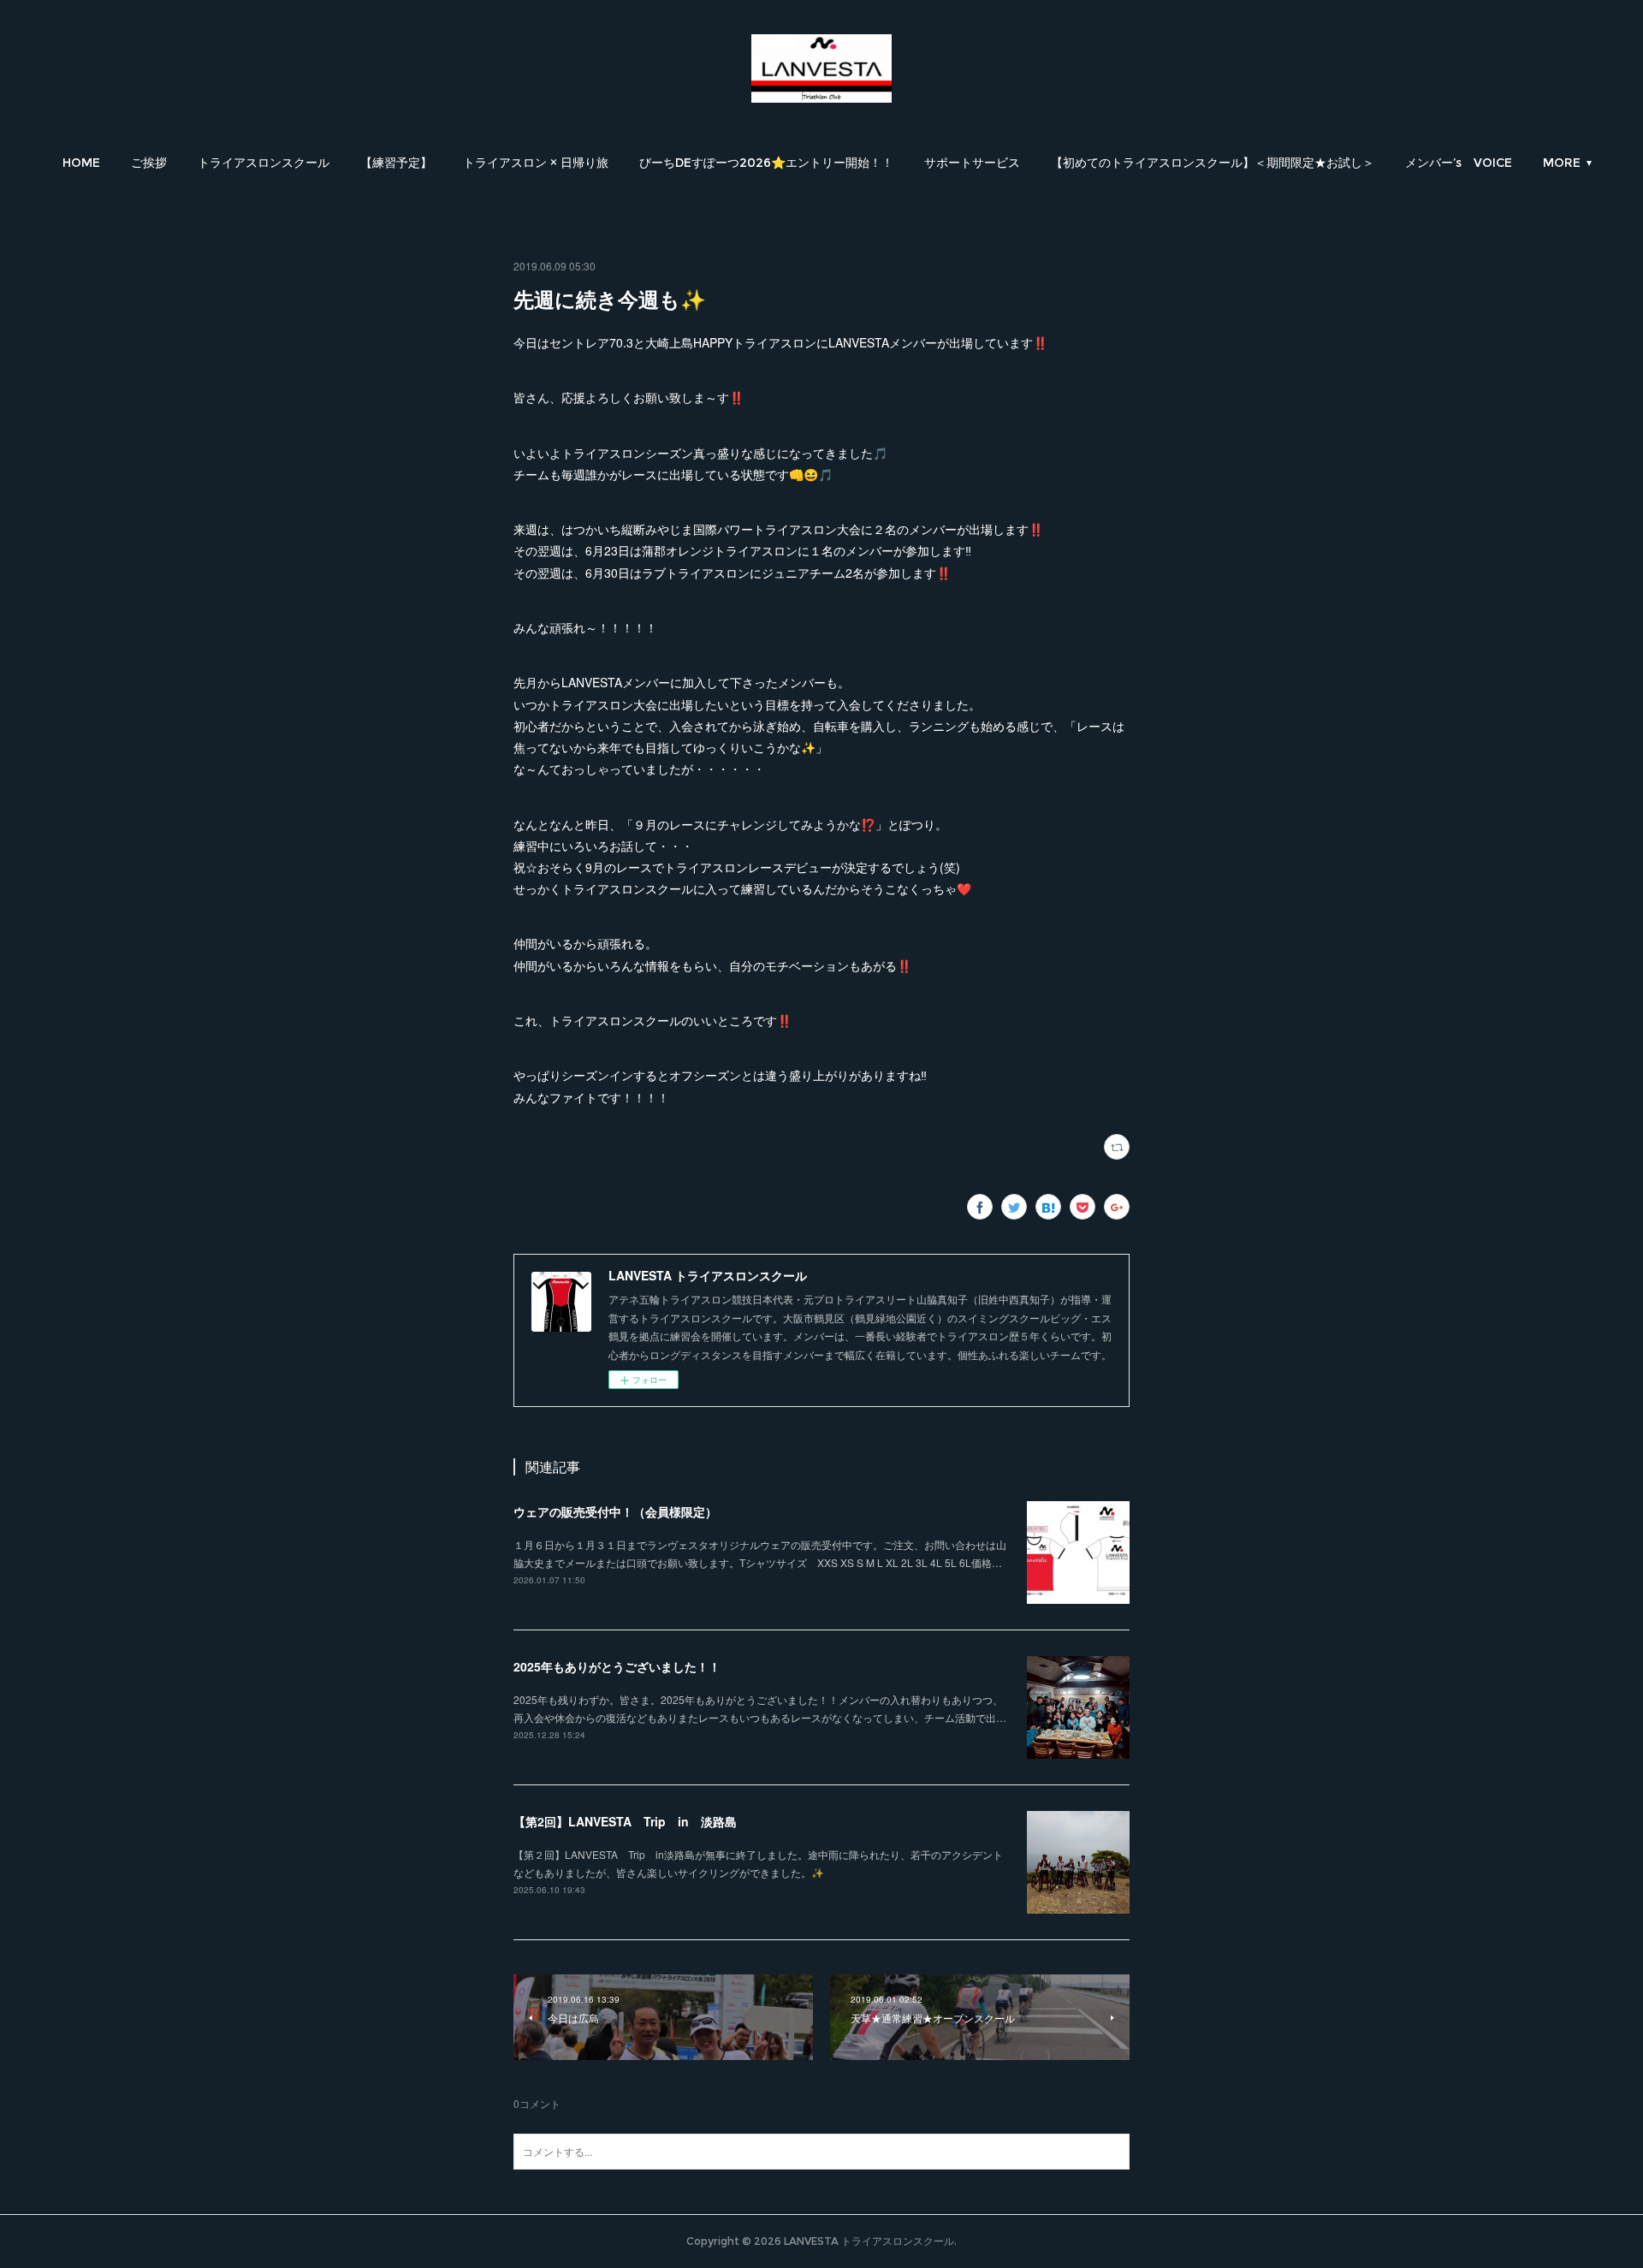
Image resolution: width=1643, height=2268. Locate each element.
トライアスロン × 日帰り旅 (536, 163)
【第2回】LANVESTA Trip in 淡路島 (625, 1821)
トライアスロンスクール (264, 163)
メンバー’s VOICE (1459, 163)
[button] (81, 163)
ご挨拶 (149, 163)
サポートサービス (972, 163)
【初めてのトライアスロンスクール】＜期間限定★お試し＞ (1213, 163)
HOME (81, 163)
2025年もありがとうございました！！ (617, 1666)
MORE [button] (1562, 163)
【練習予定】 (396, 163)
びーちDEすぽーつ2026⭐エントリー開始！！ (766, 163)
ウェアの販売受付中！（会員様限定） (615, 1511)
